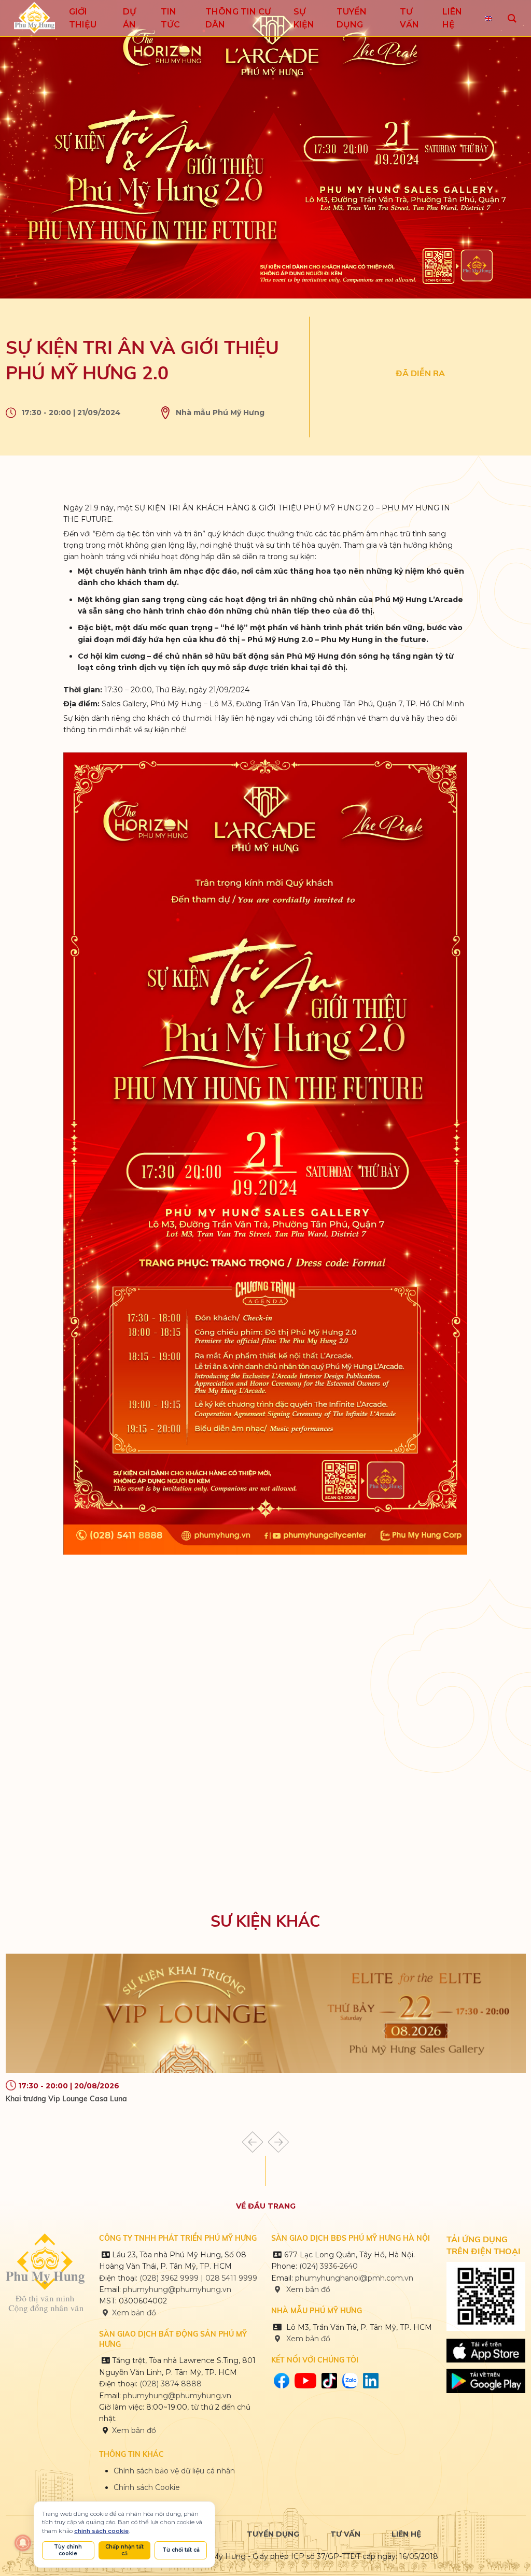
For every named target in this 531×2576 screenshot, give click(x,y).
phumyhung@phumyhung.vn (177, 2289)
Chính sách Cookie (147, 2487)
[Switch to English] (488, 18)
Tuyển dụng (273, 2534)
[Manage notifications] (23, 2543)
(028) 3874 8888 (172, 2384)
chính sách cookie (101, 2531)
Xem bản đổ (307, 2339)
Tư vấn (345, 2534)
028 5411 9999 (231, 2278)
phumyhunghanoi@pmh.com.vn (354, 2278)
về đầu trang (266, 2206)
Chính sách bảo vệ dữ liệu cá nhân (174, 2471)
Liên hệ (406, 2534)
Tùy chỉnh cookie (68, 2550)
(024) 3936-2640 (329, 2266)
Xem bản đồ (134, 2313)
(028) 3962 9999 (169, 2278)
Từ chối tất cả (181, 2550)
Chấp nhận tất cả (124, 2550)
